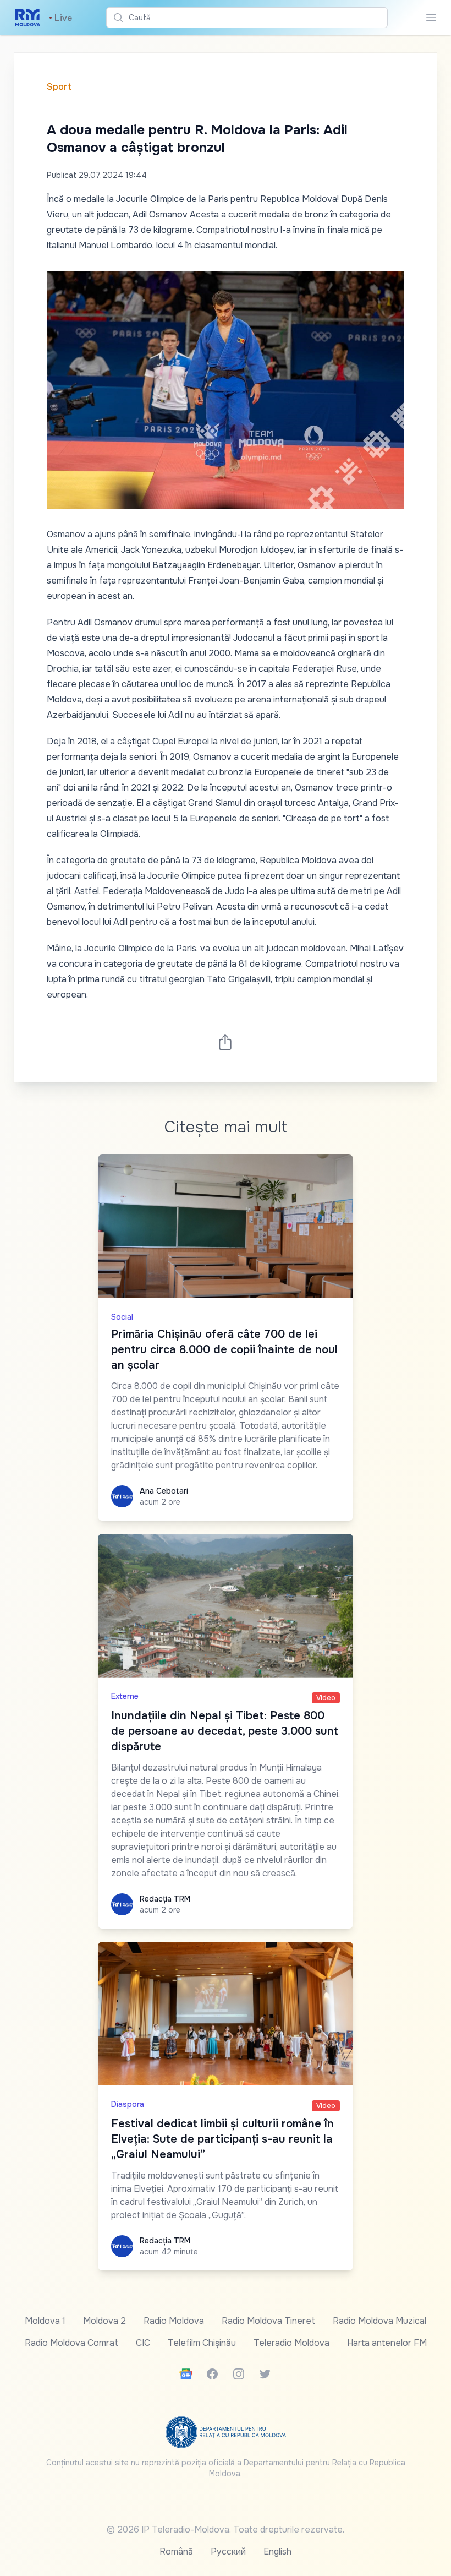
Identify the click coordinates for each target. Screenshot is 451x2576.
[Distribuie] (226, 1042)
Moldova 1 (45, 2321)
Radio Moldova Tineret (268, 2321)
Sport (59, 87)
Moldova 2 (105, 2321)
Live (61, 18)
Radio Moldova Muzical (380, 2321)
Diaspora (128, 2104)
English (277, 2552)
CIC (143, 2343)
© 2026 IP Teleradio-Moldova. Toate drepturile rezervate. (226, 2529)
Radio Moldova (174, 2321)
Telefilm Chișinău (202, 2343)
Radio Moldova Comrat (71, 2343)
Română (176, 2552)
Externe (125, 1696)
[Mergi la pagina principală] (28, 18)
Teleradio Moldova (291, 2343)
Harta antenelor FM (387, 2343)
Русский (228, 2552)
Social (122, 1317)
